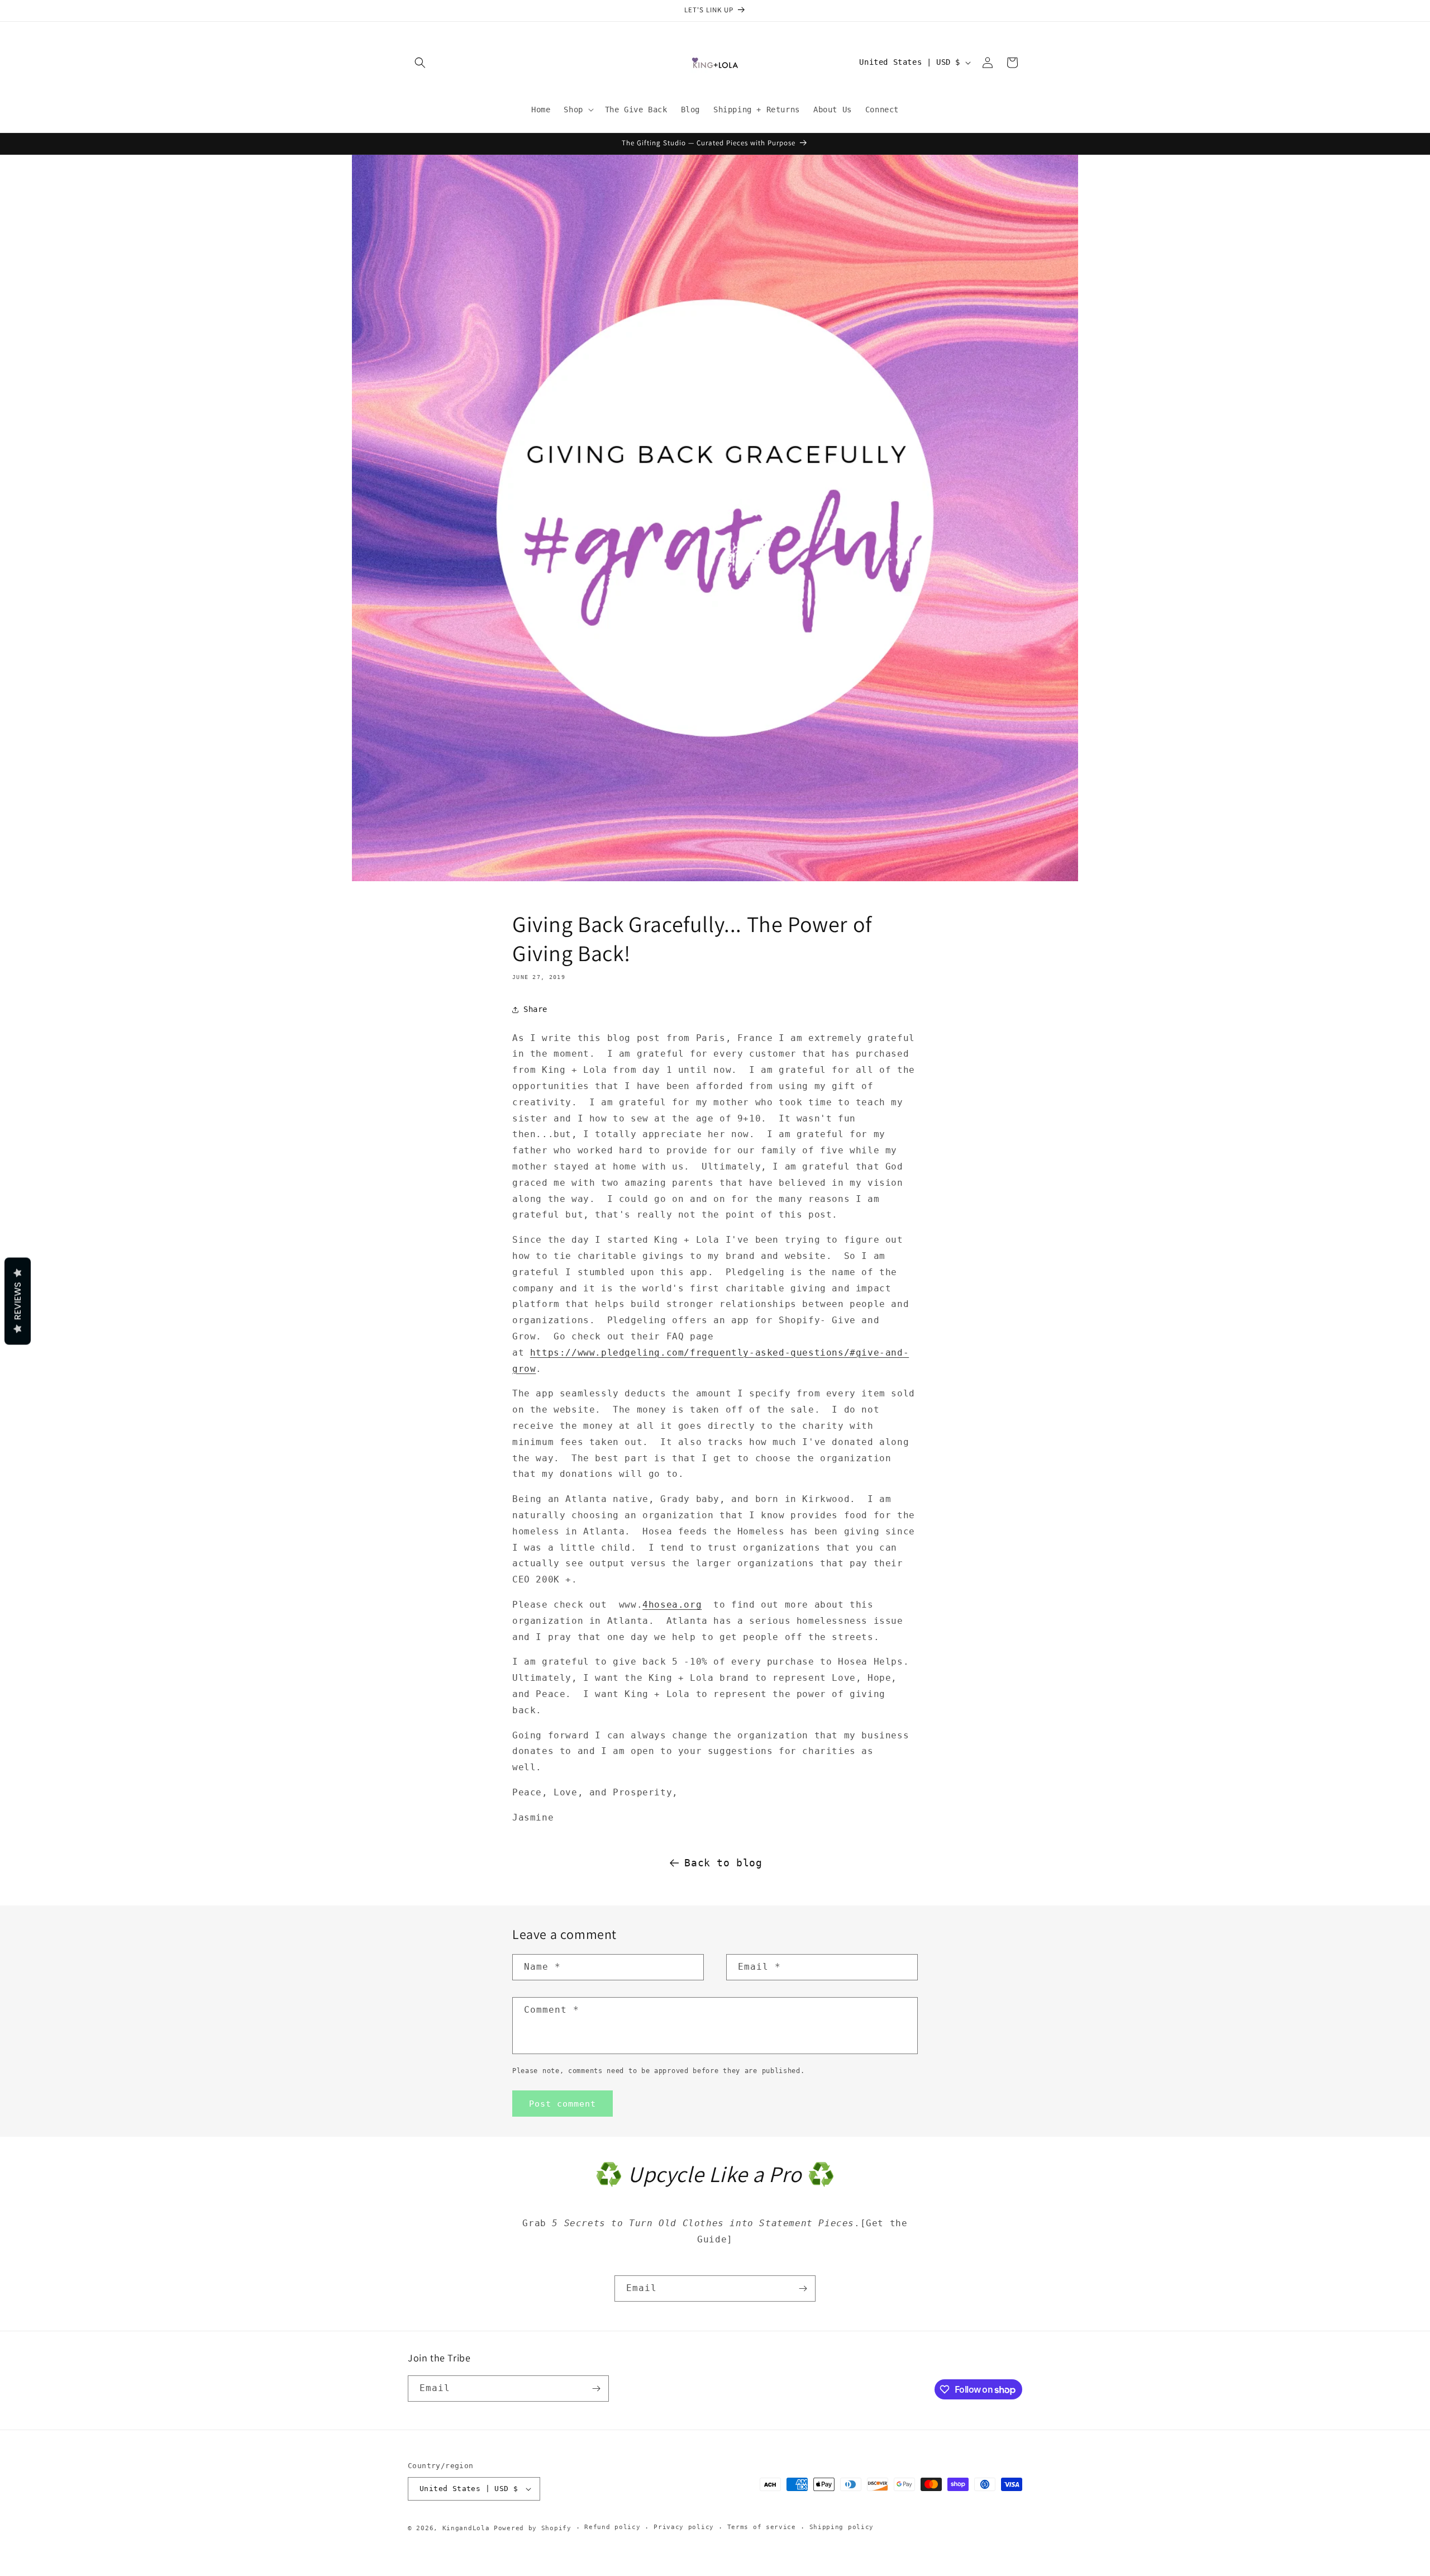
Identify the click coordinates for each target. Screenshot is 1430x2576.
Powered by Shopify (533, 2528)
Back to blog (723, 1863)
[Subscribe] (803, 2289)
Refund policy (612, 2527)
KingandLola (466, 2528)
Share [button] (535, 1009)
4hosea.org (672, 1605)
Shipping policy (842, 2527)
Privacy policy (684, 2527)
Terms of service (762, 2527)
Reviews (18, 1301)
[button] (420, 63)
